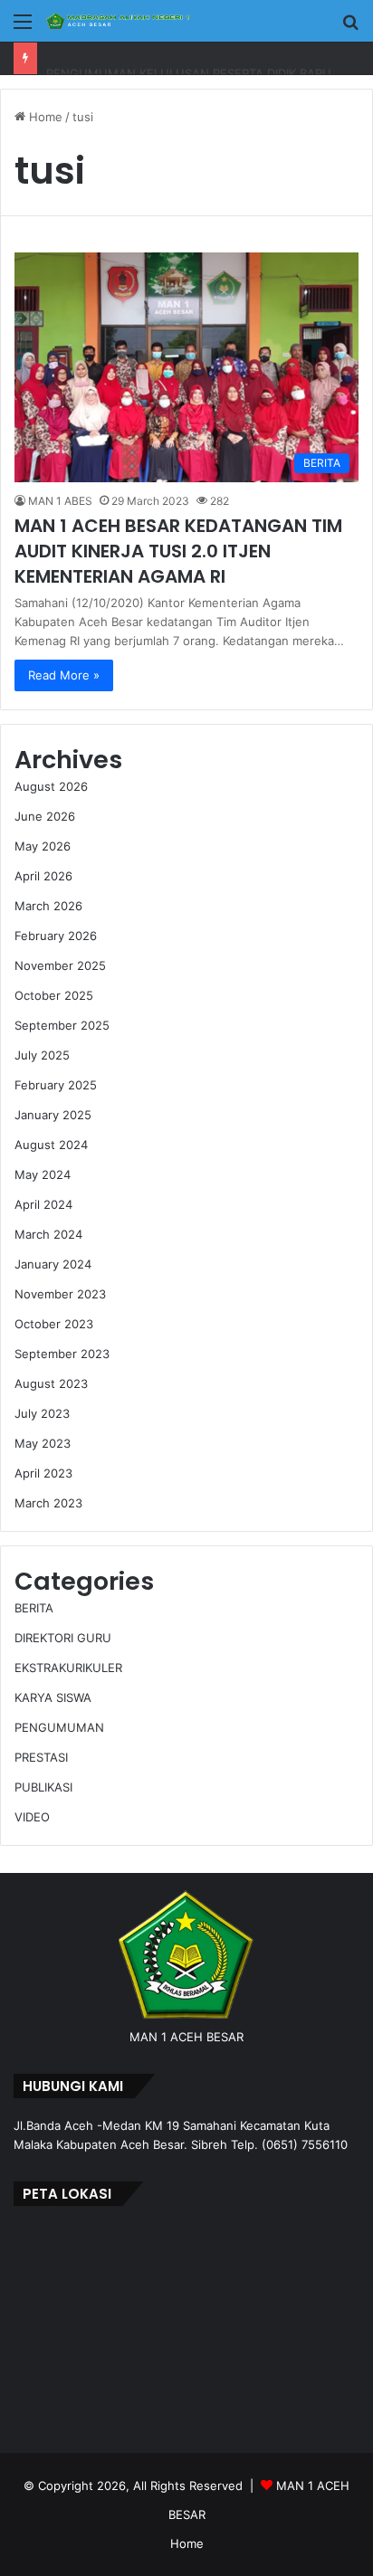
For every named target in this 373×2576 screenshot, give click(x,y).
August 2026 (51, 786)
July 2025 (42, 1055)
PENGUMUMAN (59, 1727)
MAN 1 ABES (60, 501)
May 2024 (43, 1174)
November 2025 (60, 965)
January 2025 (53, 1115)
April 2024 (43, 1204)
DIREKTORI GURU (63, 1638)
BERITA (34, 1608)
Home (44, 117)
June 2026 (45, 816)
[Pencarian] (350, 28)
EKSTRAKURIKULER (68, 1668)
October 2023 (54, 1324)
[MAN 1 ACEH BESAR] (118, 21)
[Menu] (23, 28)
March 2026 (48, 906)
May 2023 (43, 1443)
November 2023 (60, 1294)
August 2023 (51, 1383)
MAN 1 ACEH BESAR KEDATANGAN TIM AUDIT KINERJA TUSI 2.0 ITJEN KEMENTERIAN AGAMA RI (178, 551)
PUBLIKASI (43, 1787)
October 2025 (54, 995)
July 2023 (42, 1413)
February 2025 (56, 1085)
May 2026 (43, 846)
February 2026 (56, 936)
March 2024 (48, 1234)
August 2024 (51, 1145)
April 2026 (43, 876)
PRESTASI (41, 1757)
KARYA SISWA (53, 1697)
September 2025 (62, 1025)
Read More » (64, 675)
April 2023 (43, 1473)
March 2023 (48, 1503)
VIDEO (32, 1817)
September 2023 (62, 1354)
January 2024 (53, 1264)
